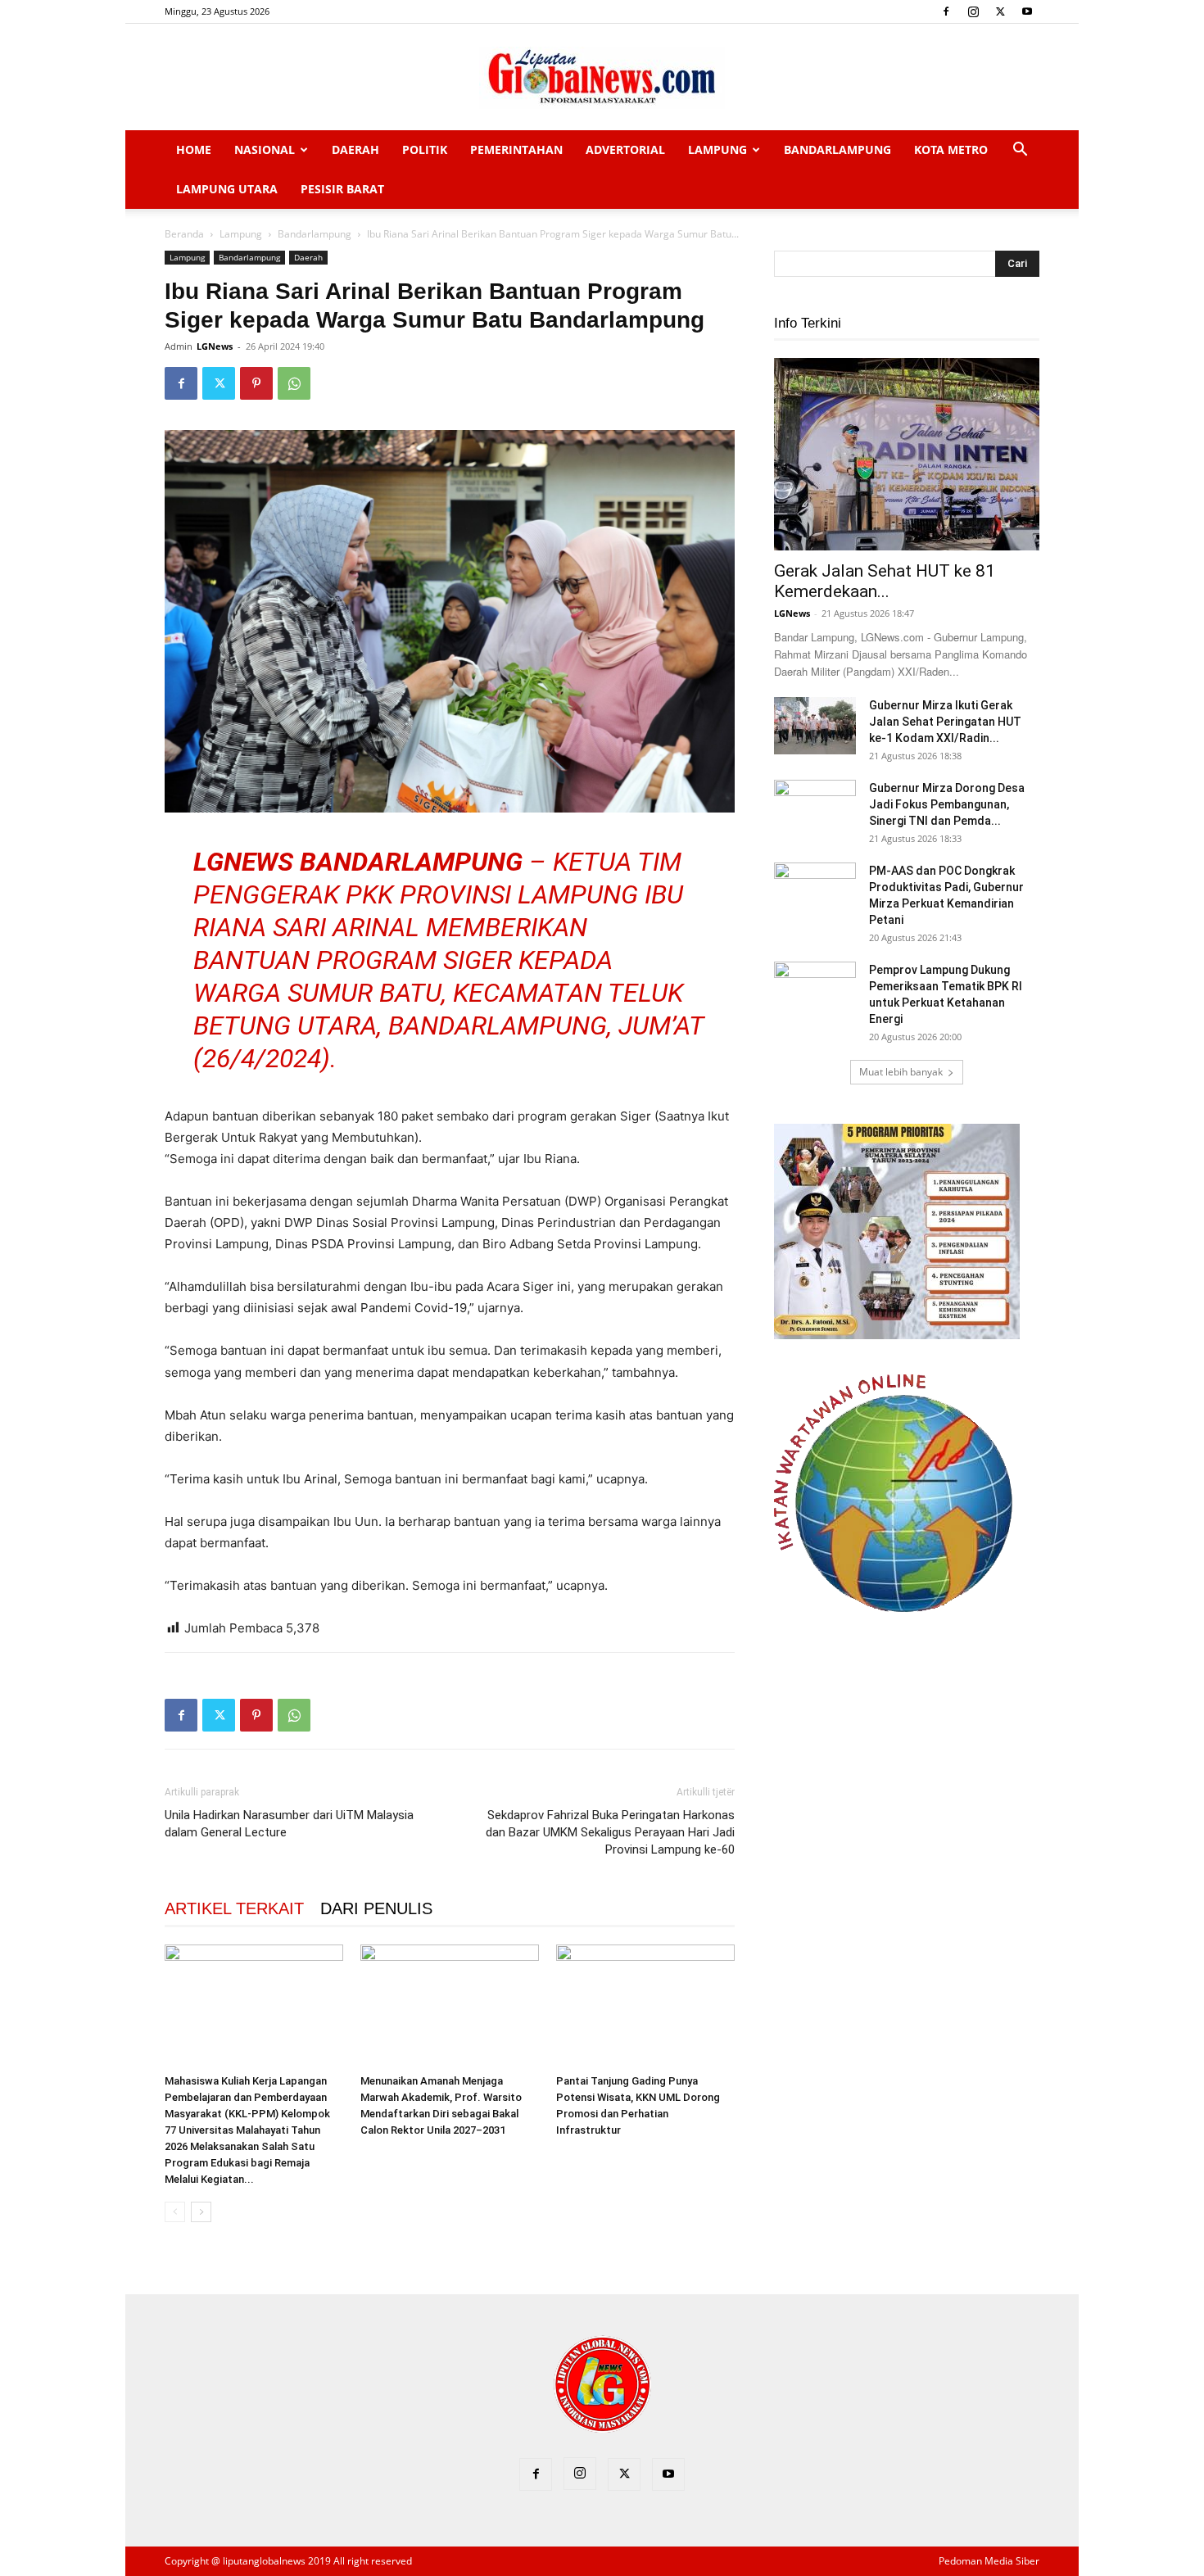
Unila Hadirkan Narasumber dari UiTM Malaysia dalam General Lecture (289, 1824)
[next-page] (201, 2212)
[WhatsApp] (294, 383)
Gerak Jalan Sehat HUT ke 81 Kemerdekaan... (885, 581)
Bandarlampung (837, 149)
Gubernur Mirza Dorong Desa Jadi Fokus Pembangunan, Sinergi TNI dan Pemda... (947, 804)
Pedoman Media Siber (989, 2561)
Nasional (265, 149)
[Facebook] (946, 11)
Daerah (355, 149)
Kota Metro (951, 149)
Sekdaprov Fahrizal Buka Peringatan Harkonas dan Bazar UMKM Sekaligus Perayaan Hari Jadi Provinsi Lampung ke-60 (610, 1832)
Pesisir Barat (342, 189)
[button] (1020, 151)
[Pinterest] (256, 383)
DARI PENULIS (376, 1908)
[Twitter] (1000, 11)
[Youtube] (1027, 11)
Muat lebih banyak (901, 1072)
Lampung (717, 149)
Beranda (184, 234)
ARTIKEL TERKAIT (234, 1908)
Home (194, 149)
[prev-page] (175, 2212)
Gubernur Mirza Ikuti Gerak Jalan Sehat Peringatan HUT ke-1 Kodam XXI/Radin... (945, 722)
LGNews (215, 346)
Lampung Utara (227, 189)
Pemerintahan (516, 149)
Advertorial (625, 149)
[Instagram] (973, 11)
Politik (425, 149)
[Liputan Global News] (602, 78)
